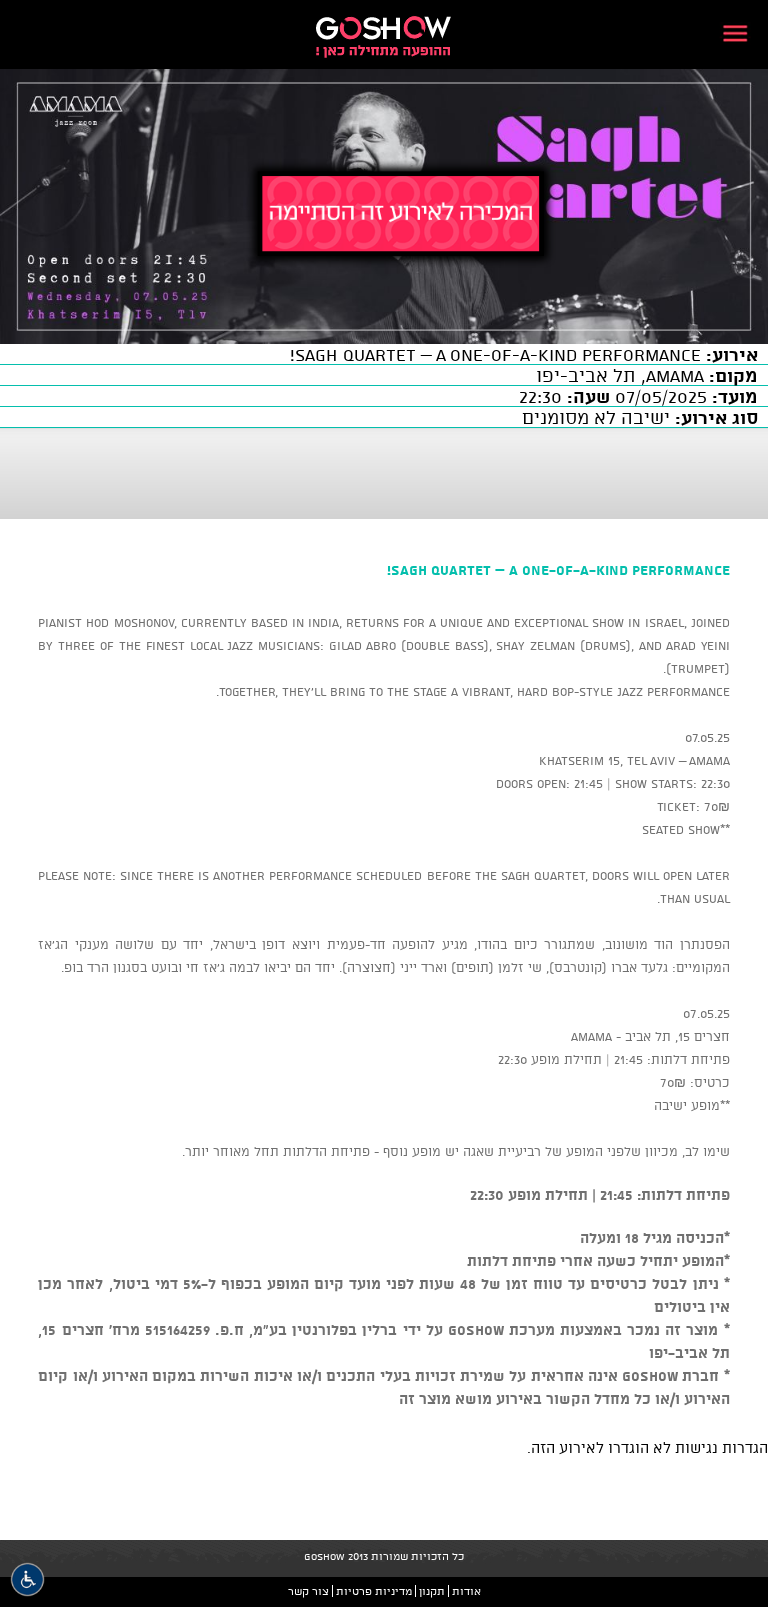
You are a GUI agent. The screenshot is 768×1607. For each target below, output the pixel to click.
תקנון (432, 1591)
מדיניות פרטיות (374, 1591)
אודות (466, 1591)
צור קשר (308, 1591)
